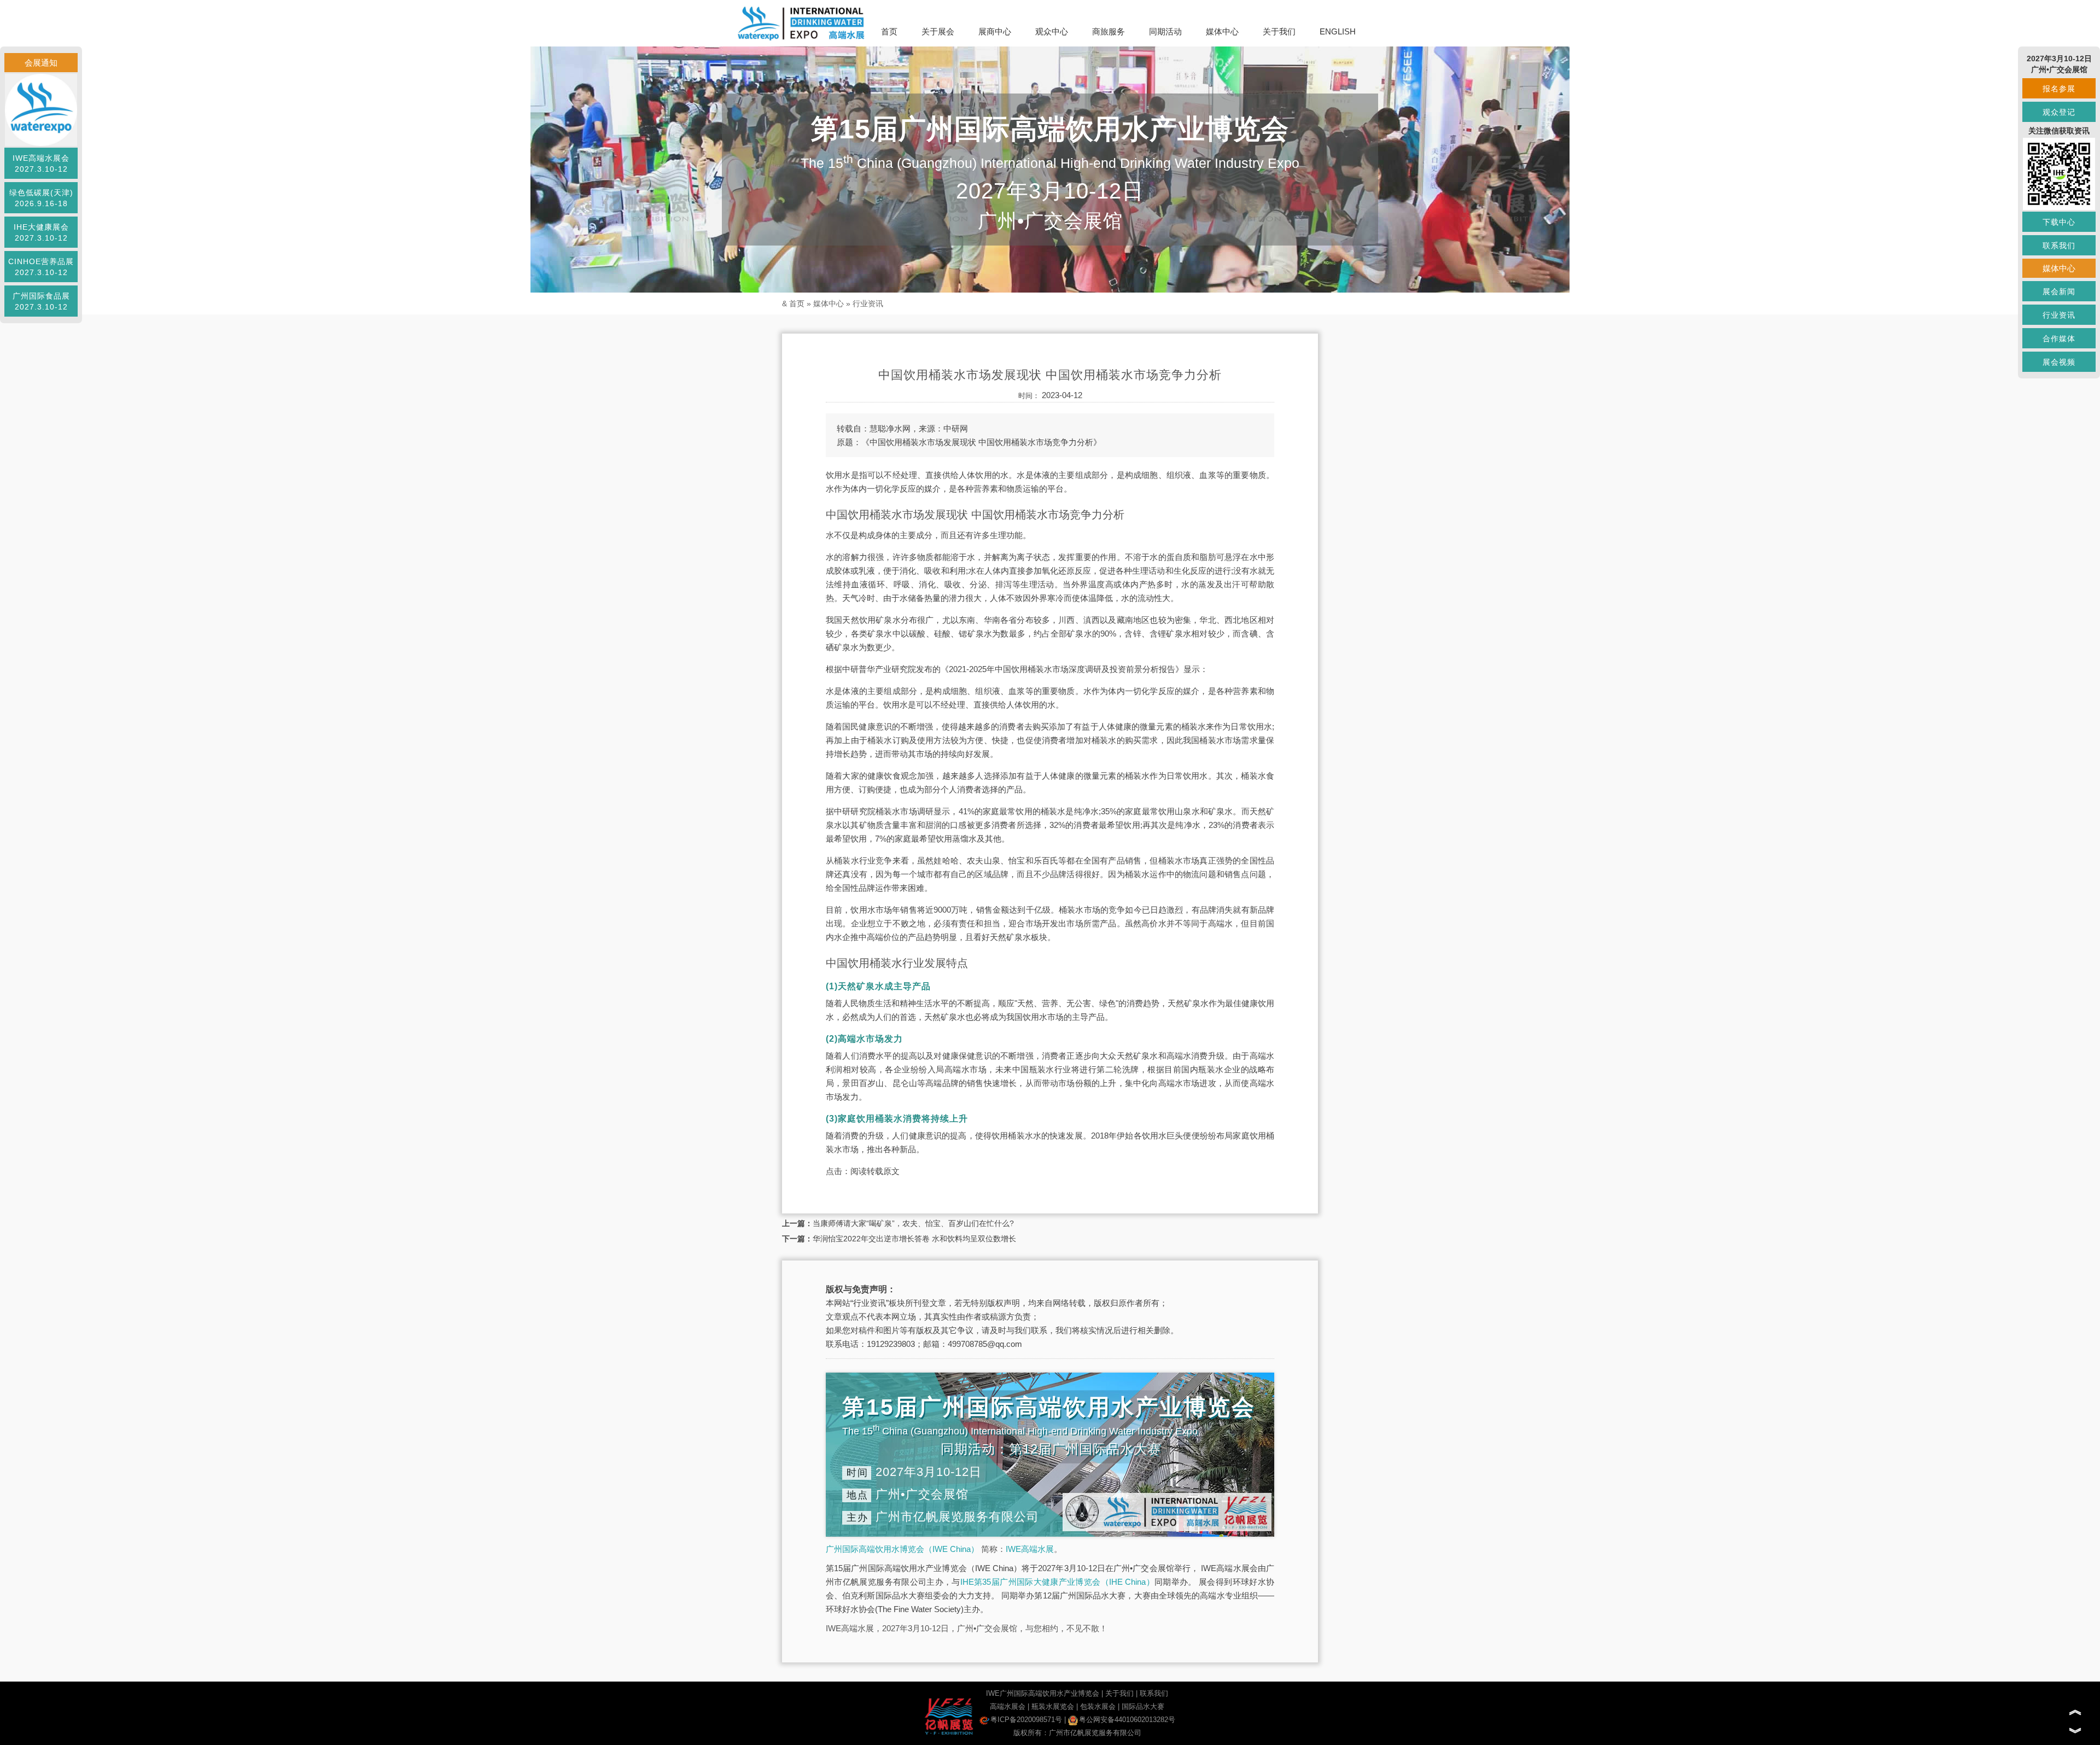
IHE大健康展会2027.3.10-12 (41, 232)
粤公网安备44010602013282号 (1127, 1720)
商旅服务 (1109, 31)
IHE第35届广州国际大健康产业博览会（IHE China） (1057, 1582)
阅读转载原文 (875, 1171)
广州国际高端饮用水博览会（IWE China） (902, 1549)
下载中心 (2059, 222)
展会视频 (2059, 362)
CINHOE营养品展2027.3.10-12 (41, 267)
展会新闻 (2059, 291)
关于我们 (1279, 31)
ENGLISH (1338, 31)
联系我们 (1154, 1693)
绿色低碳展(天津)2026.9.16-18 (41, 198)
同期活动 (1165, 31)
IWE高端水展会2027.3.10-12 (41, 164)
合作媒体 (2059, 339)
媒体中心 (1222, 31)
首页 (889, 31)
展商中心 (995, 31)
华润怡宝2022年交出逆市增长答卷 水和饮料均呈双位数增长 (914, 1239)
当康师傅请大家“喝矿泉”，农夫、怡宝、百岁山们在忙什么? (913, 1223)
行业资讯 (868, 304)
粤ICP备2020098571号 (1026, 1720)
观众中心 (1052, 31)
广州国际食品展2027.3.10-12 (41, 301)
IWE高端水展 (1030, 1549)
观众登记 (2059, 112)
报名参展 (2059, 89)
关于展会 (938, 31)
